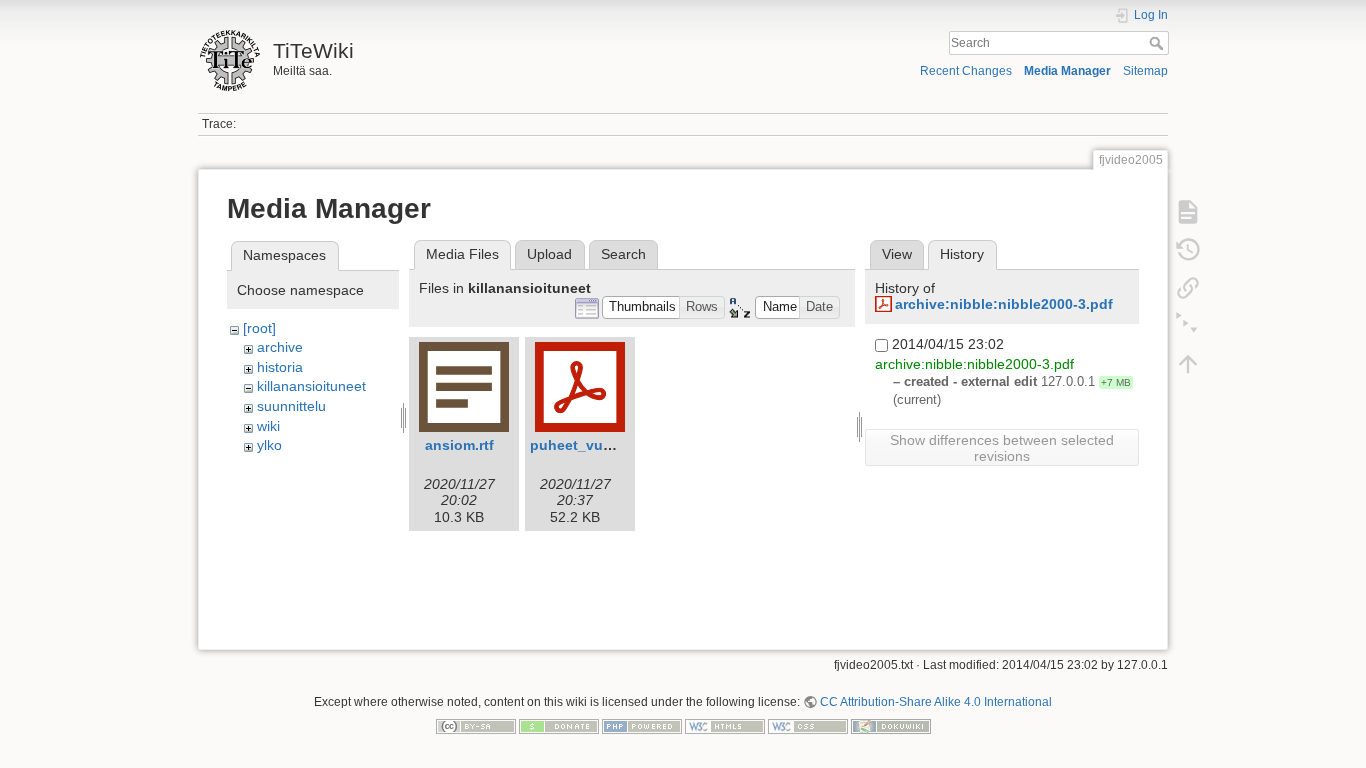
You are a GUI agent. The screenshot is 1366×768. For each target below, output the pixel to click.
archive (280, 347)
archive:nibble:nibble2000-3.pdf (1004, 304)
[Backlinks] (1188, 288)
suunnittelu (291, 406)
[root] (259, 328)
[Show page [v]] (1188, 212)
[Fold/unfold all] (1188, 326)
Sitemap (1145, 71)
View (897, 254)
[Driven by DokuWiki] (891, 725)
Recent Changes (966, 71)
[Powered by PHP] (642, 725)
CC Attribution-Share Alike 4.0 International (936, 702)
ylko (269, 445)
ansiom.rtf (459, 445)
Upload (549, 254)
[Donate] (559, 725)
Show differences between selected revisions (1002, 448)
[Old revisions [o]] (1188, 250)
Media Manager (1067, 71)
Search (1158, 43)
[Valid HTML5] (725, 725)
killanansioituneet (311, 386)
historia (280, 367)
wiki (268, 426)
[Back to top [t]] (1188, 364)
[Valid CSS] (808, 725)
